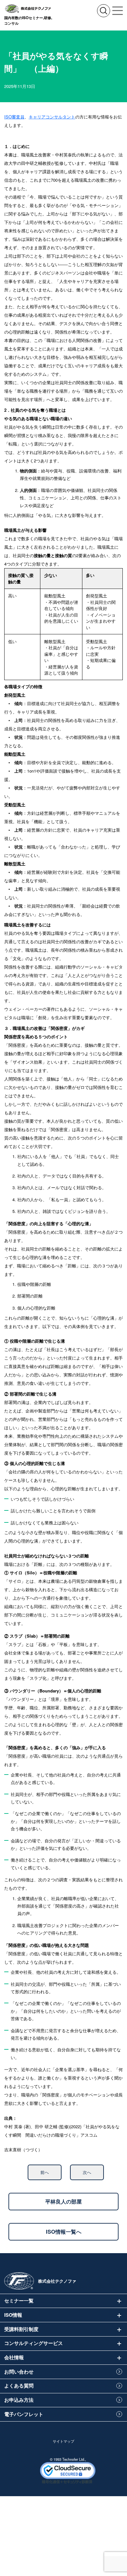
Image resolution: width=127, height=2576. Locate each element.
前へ (45, 2172)
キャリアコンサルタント (52, 117)
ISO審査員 (14, 117)
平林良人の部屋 (63, 2201)
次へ (87, 2172)
